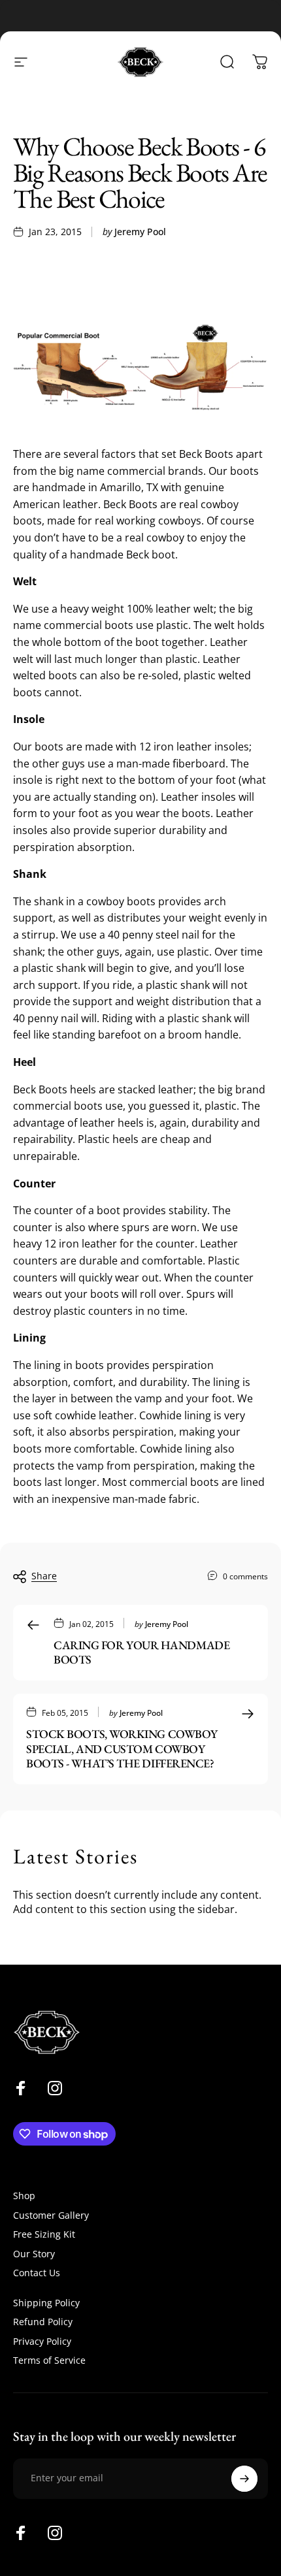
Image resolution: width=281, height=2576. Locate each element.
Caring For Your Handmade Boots (141, 1652)
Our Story (34, 2254)
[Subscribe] (244, 2479)
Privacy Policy (42, 2342)
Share (44, 1576)
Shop (24, 2196)
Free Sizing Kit (44, 2234)
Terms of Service (49, 2360)
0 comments (245, 1576)
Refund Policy (43, 2322)
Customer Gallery (51, 2215)
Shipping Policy (46, 2303)
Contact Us (37, 2273)
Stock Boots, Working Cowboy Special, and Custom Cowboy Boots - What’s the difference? (122, 1748)
